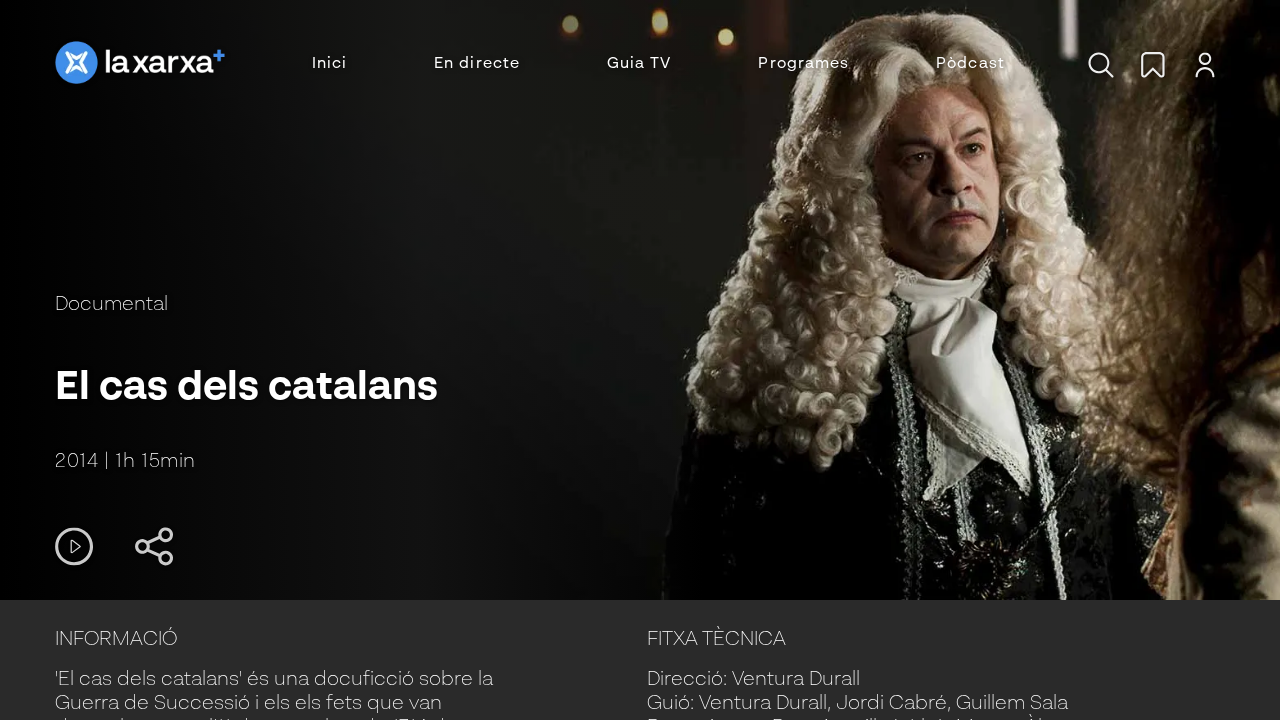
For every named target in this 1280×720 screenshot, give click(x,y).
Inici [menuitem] (330, 64)
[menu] (658, 64)
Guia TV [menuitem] (639, 64)
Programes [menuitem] (803, 64)
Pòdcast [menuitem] (970, 64)
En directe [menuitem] (477, 64)
